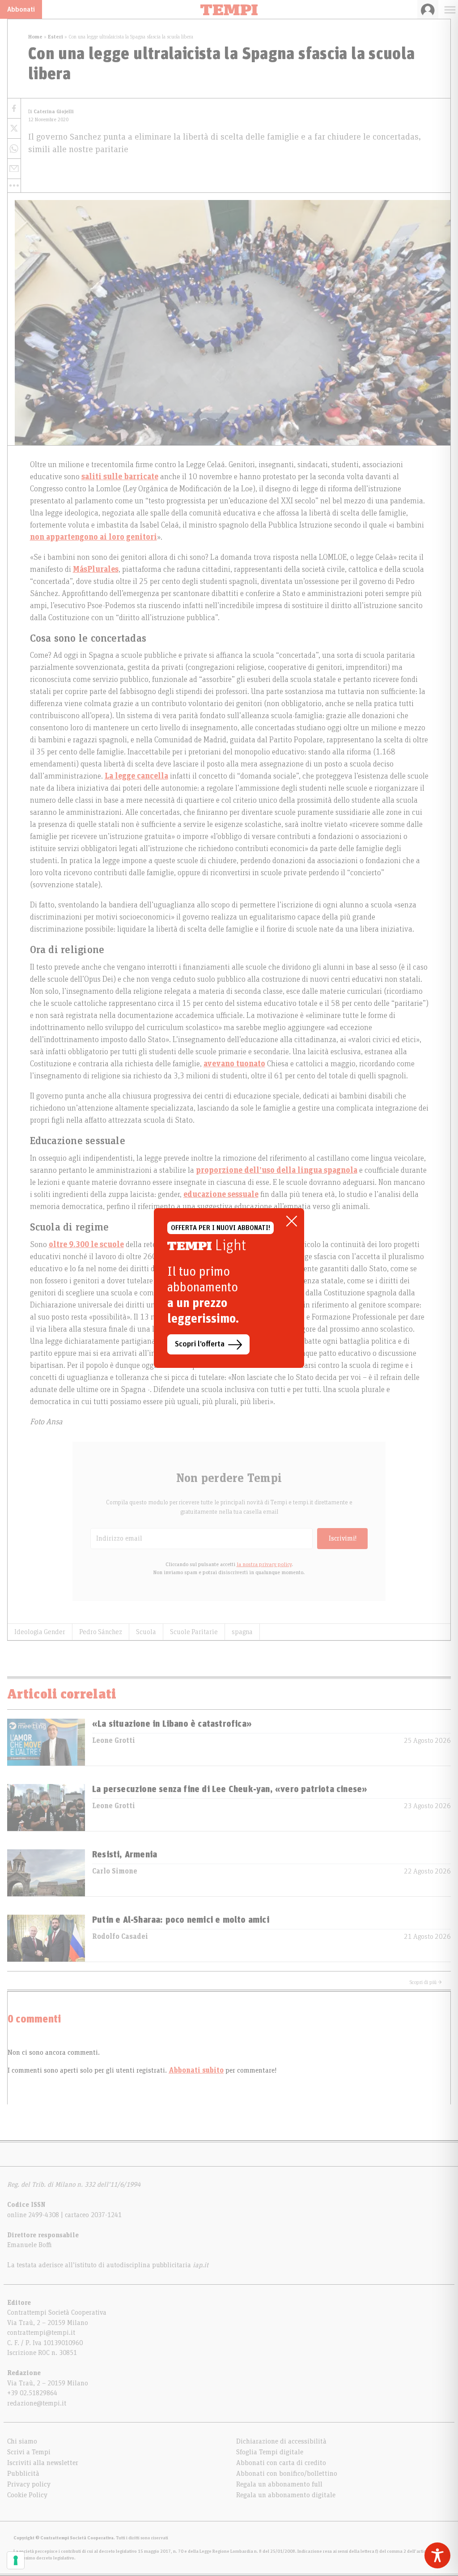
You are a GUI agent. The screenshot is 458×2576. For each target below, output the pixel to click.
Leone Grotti (114, 1741)
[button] (14, 186)
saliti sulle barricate (120, 477)
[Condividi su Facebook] (14, 109)
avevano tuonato (234, 1064)
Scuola (146, 1632)
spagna (242, 1632)
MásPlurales (96, 570)
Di (51, 112)
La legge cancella (136, 776)
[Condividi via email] (14, 169)
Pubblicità (23, 2474)
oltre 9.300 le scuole (86, 1245)
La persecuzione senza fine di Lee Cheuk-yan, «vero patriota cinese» (230, 1789)
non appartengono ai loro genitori (93, 537)
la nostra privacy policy (264, 1564)
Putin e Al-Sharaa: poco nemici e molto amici (181, 1920)
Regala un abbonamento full (279, 2484)
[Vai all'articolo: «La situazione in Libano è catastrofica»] (46, 1742)
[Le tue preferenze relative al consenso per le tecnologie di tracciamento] (16, 2560)
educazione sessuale (221, 1195)
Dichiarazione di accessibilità (281, 2441)
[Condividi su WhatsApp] (14, 149)
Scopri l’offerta (200, 1344)
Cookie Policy (27, 2495)
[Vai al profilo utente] (428, 9)
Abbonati (21, 9)
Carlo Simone (115, 1871)
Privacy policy (29, 2484)
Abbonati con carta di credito (281, 2463)
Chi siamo (22, 2441)
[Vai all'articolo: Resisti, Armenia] (46, 1873)
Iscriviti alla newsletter (43, 2463)
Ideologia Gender (40, 1632)
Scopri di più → (426, 1982)
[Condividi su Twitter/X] (14, 129)
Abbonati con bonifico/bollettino (287, 2474)
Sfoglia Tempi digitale (270, 2452)
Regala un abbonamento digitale (286, 2495)
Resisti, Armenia (125, 1855)
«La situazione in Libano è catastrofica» (172, 1724)
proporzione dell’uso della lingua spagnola (277, 1171)
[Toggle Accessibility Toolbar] (437, 2555)
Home (35, 37)
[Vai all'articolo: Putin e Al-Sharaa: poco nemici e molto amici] (46, 1938)
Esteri (55, 37)
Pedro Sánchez (101, 1632)
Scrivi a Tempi (29, 2452)
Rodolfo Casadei (120, 1937)
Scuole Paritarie (194, 1632)
